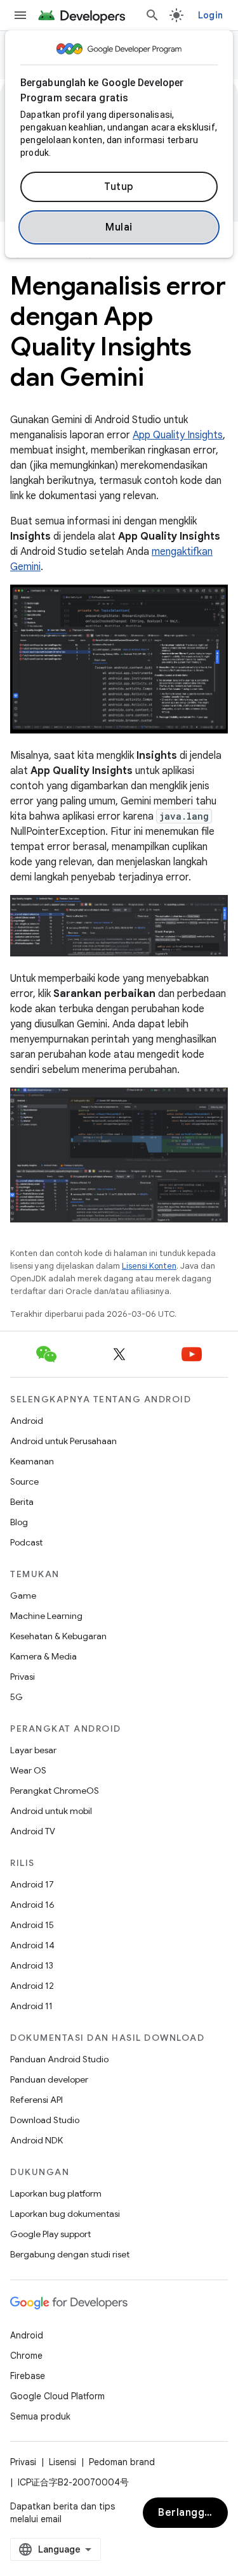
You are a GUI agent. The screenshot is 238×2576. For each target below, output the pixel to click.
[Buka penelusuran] (152, 15)
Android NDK (36, 2140)
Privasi (23, 1677)
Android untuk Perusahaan (63, 1441)
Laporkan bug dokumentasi (65, 2214)
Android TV (33, 1831)
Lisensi (63, 2462)
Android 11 (31, 2006)
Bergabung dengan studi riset (70, 2254)
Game (23, 1596)
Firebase (28, 2376)
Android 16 (32, 1905)
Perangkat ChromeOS (55, 1791)
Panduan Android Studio (59, 2059)
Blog (19, 1522)
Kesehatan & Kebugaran (58, 1636)
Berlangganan (193, 2513)
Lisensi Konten (149, 1266)
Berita (22, 1502)
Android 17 (32, 1884)
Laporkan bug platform (56, 2193)
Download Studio (45, 2120)
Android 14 (32, 1945)
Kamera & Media (43, 1656)
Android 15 (32, 1925)
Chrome (26, 2356)
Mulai (119, 227)
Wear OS (28, 1770)
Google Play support (50, 2234)
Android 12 (32, 1986)
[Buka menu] (20, 15)
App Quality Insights (178, 435)
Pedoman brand (122, 2462)
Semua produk (40, 2416)
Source (24, 1482)
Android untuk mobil (51, 1811)
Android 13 (32, 1965)
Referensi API (36, 2100)
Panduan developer (49, 2079)
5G (17, 1697)
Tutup (119, 187)
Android (27, 1421)
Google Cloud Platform (57, 2396)
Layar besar (33, 1750)
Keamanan (32, 1461)
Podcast (26, 1542)
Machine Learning (46, 1616)
